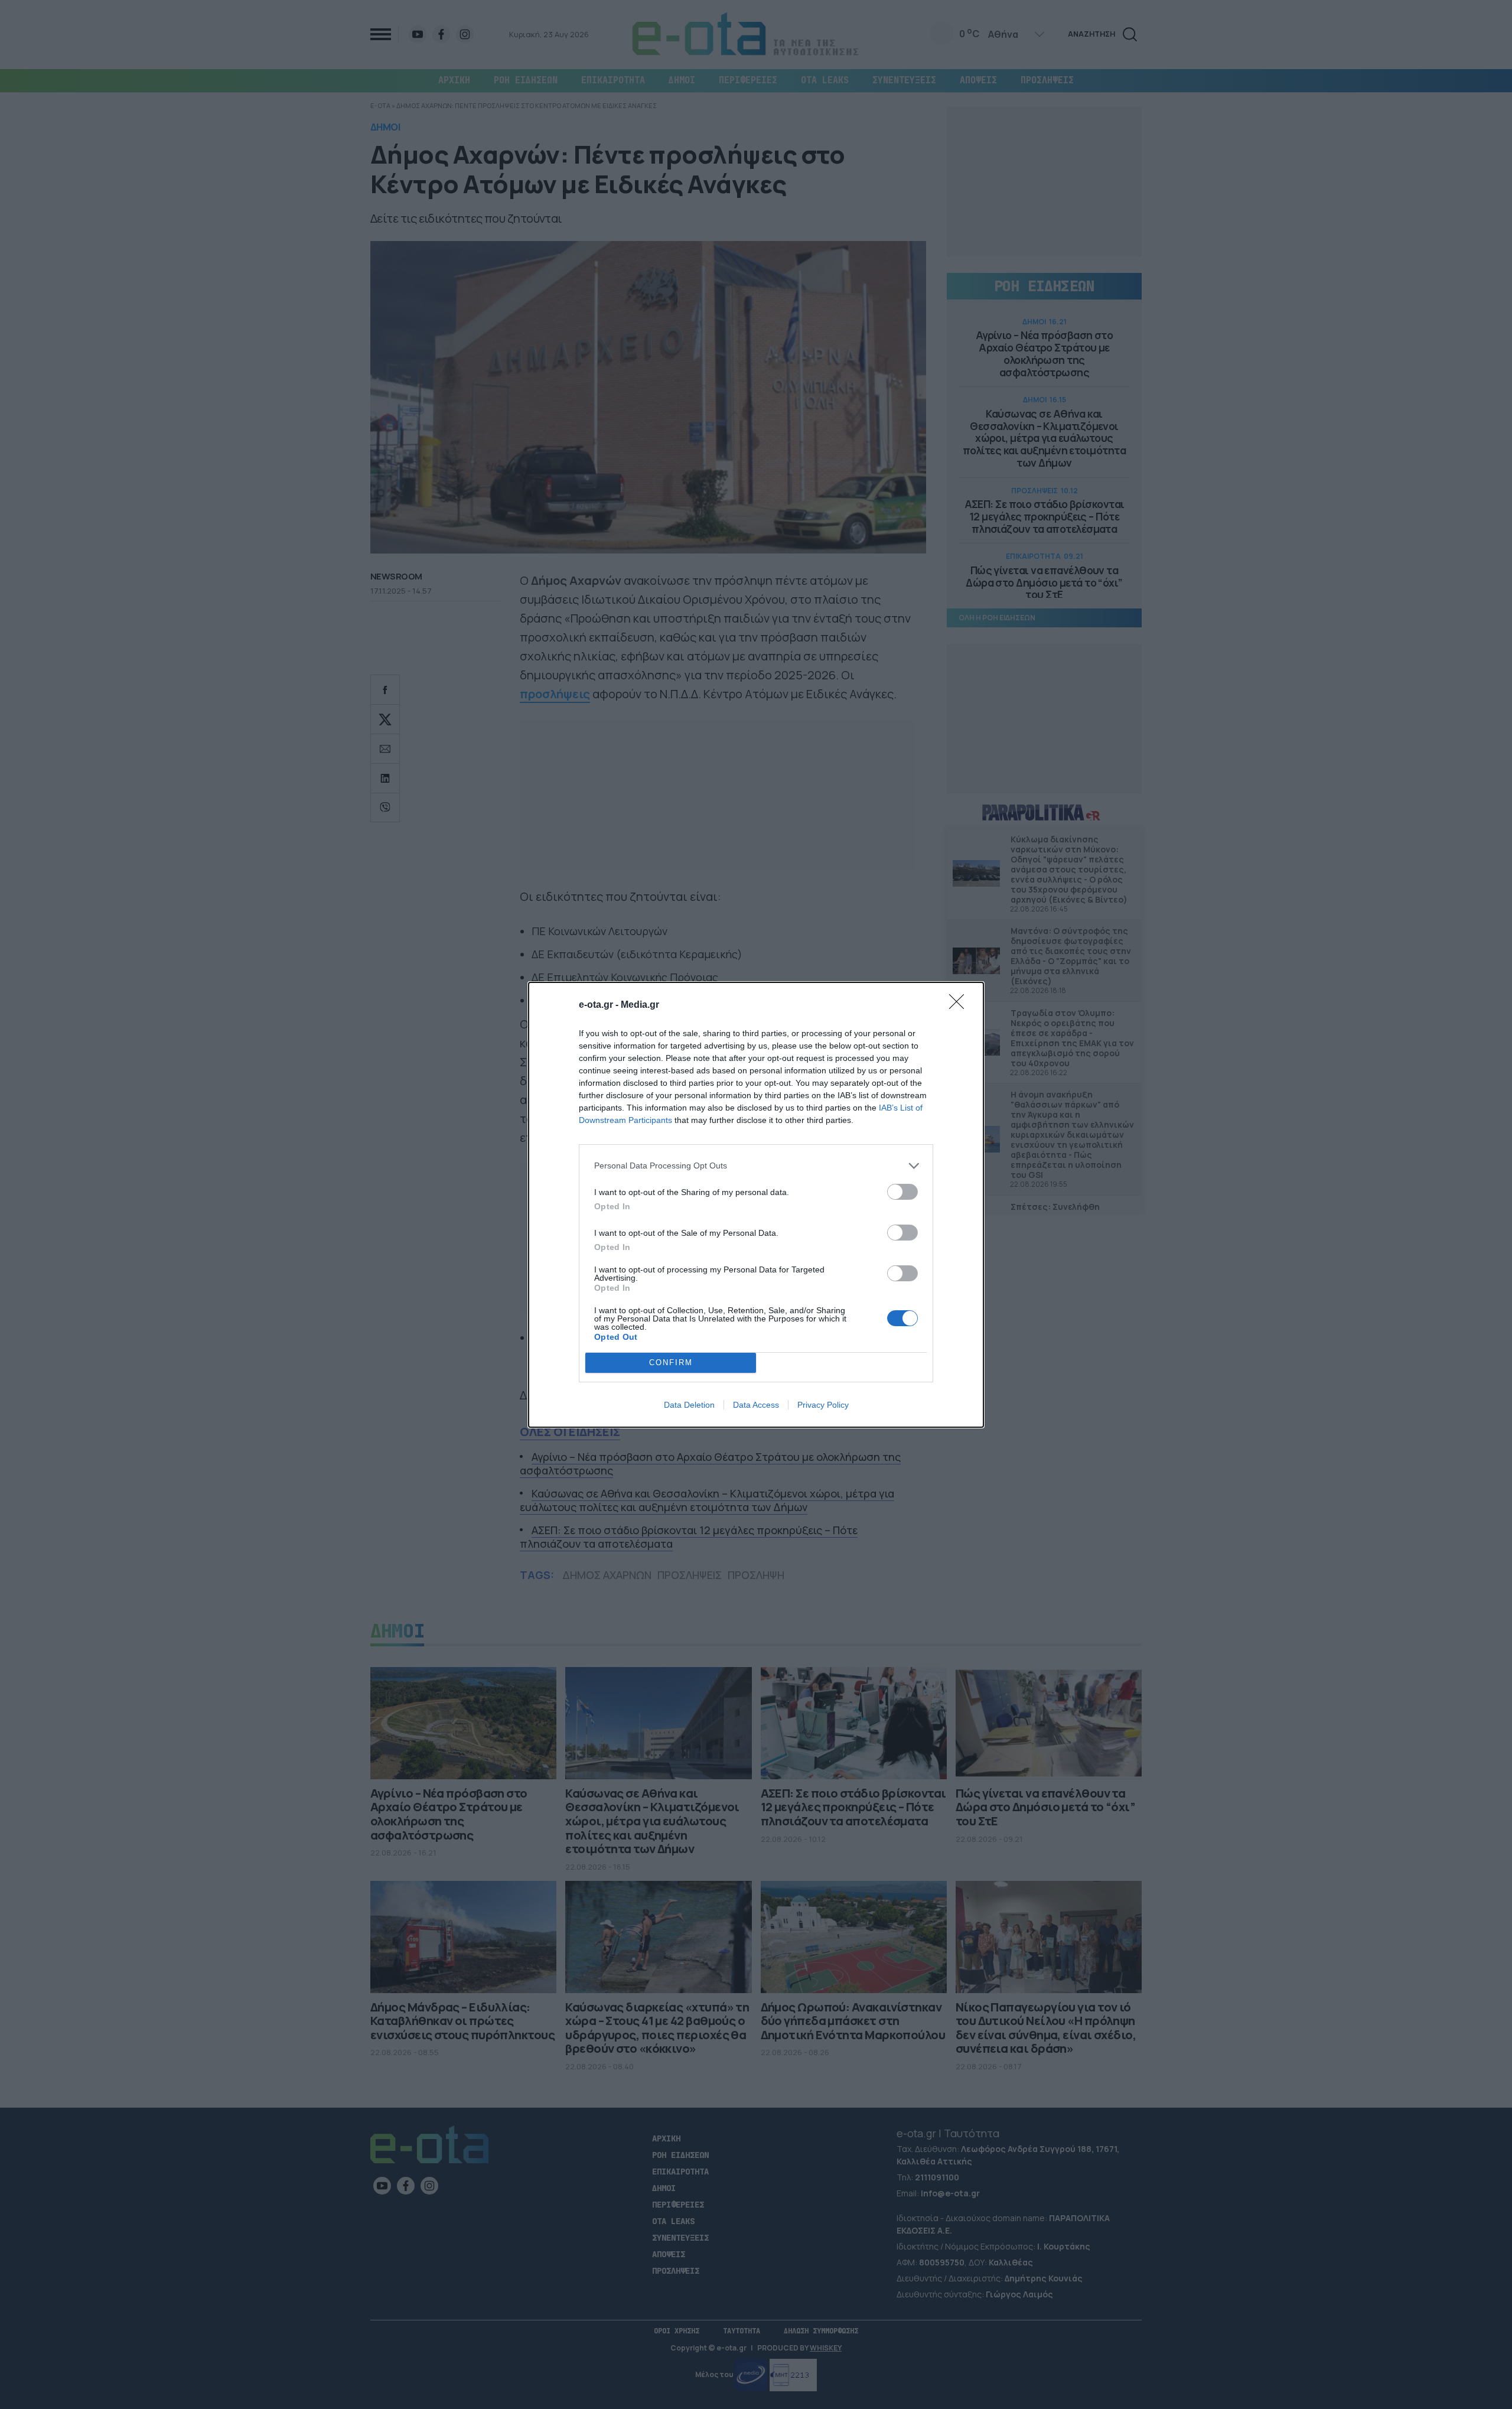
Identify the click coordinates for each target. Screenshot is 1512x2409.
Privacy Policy (823, 1405)
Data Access (756, 1405)
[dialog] (756, 1205)
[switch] (902, 1192)
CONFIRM (671, 1363)
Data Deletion (689, 1405)
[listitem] (756, 1166)
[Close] (960, 1005)
